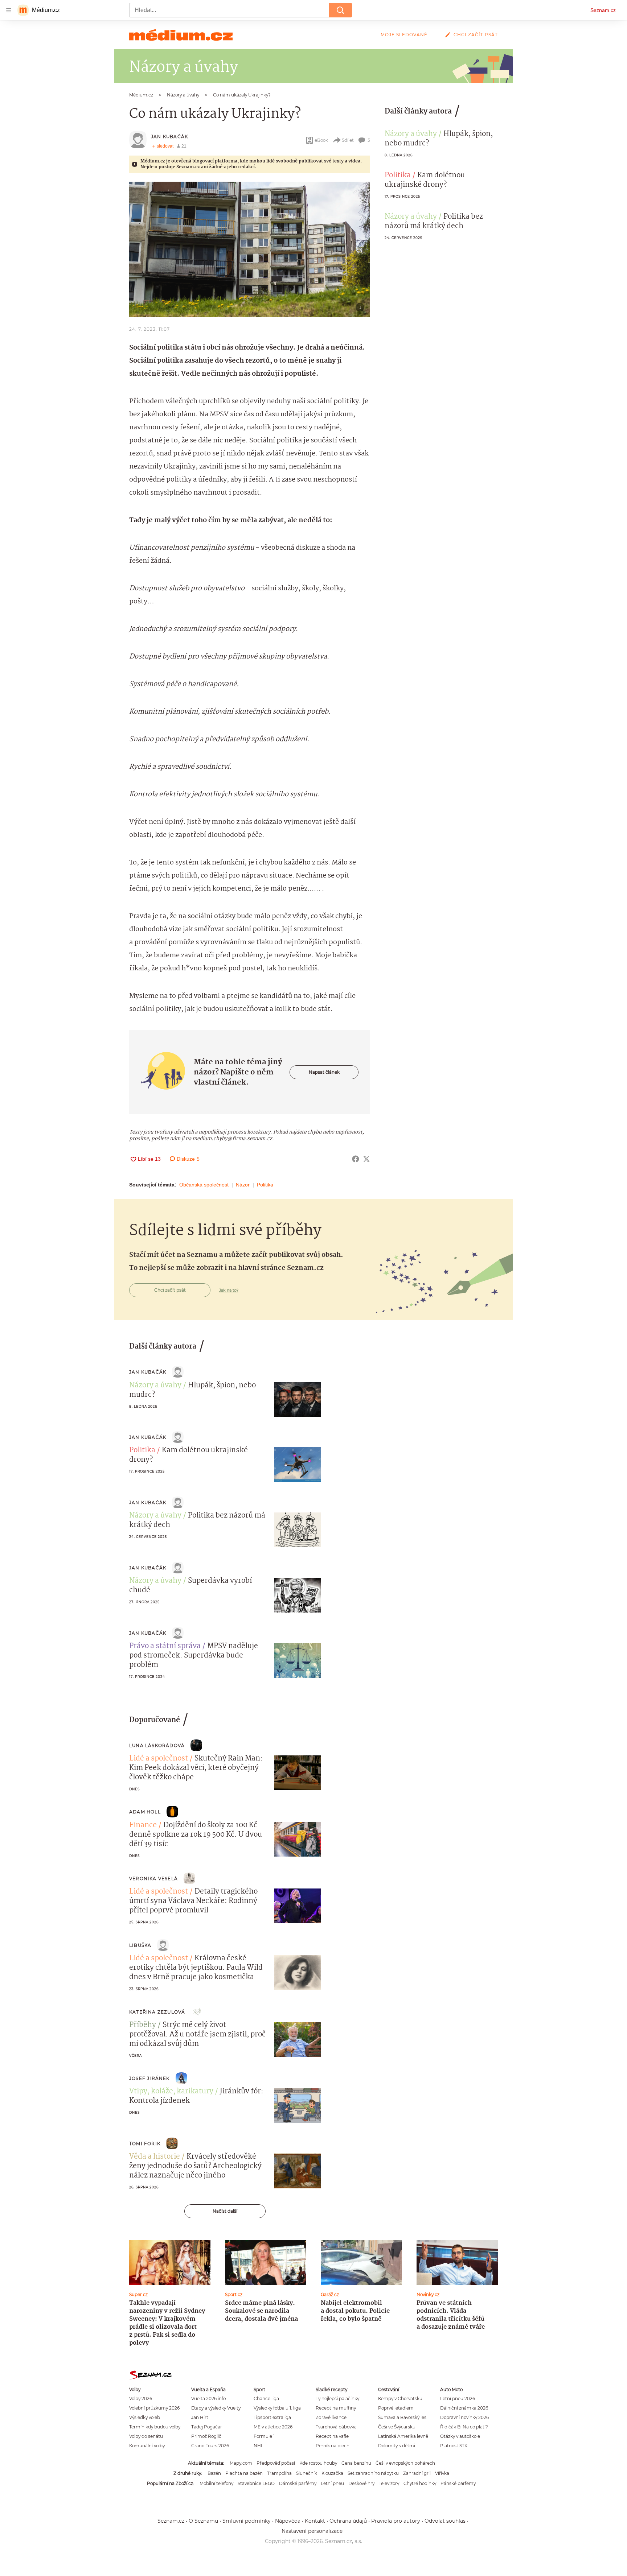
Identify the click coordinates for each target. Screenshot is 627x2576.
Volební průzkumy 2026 (154, 2408)
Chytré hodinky (420, 2483)
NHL (259, 2446)
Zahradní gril (417, 2473)
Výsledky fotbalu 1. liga (277, 2408)
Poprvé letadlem (396, 2408)
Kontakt (315, 2521)
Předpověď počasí (276, 2463)
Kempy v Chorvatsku (400, 2399)
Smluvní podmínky (247, 2521)
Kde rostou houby (318, 2463)
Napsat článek (324, 1072)
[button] (250, 249)
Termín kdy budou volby (155, 2427)
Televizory (389, 2483)
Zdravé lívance (331, 2417)
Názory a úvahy (411, 134)
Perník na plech (333, 2446)
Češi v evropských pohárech (405, 2463)
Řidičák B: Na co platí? (464, 2427)
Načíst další (225, 2211)
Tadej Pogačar (207, 2427)
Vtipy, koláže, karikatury (171, 2092)
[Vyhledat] (340, 10)
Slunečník (307, 2473)
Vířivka (442, 2473)
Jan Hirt (200, 2417)
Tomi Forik (145, 2144)
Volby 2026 (141, 2399)
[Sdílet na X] (366, 1159)
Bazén (214, 2473)
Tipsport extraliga (272, 2417)
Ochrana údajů (348, 2521)
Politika (265, 1185)
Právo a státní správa (165, 1646)
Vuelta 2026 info (208, 2399)
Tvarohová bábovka (336, 2427)
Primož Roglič (206, 2436)
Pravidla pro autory (396, 2521)
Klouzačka (332, 2473)
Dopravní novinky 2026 (464, 2417)
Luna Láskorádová (157, 1745)
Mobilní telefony (216, 2483)
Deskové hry (361, 2483)
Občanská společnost (204, 1185)
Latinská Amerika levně (403, 2436)
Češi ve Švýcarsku (397, 2427)
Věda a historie (155, 2157)
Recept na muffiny (336, 2408)
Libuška (140, 1945)
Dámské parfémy (298, 2483)
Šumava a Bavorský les (402, 2417)
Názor (243, 1185)
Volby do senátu (146, 2436)
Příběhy (143, 2025)
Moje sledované (404, 35)
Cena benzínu (356, 2463)
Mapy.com (241, 2463)
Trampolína (279, 2473)
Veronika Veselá (153, 1879)
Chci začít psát (476, 35)
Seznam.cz (603, 10)
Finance (143, 1825)
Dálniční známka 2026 (464, 2408)
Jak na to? (229, 1290)
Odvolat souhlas (445, 2521)
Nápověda (288, 2521)
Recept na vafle (332, 2436)
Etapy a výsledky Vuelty (216, 2408)
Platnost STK (454, 2446)
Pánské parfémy (458, 2483)
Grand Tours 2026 (210, 2446)
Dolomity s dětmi (397, 2446)
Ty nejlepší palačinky (337, 2399)
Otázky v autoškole (460, 2436)
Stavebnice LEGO (256, 2483)
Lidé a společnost (159, 1759)
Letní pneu (332, 2483)
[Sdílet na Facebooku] (356, 1159)
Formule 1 (264, 2436)
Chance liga (266, 2399)
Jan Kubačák (169, 137)
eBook (321, 140)
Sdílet (348, 140)
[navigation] (9, 10)
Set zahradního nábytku (373, 2473)
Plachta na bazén (244, 2473)
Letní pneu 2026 (458, 2399)
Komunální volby (147, 2446)
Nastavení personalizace (312, 2531)
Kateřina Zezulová (157, 2012)
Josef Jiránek (149, 2078)
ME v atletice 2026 (273, 2427)
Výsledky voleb (145, 2417)
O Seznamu (203, 2521)
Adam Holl (145, 1812)
